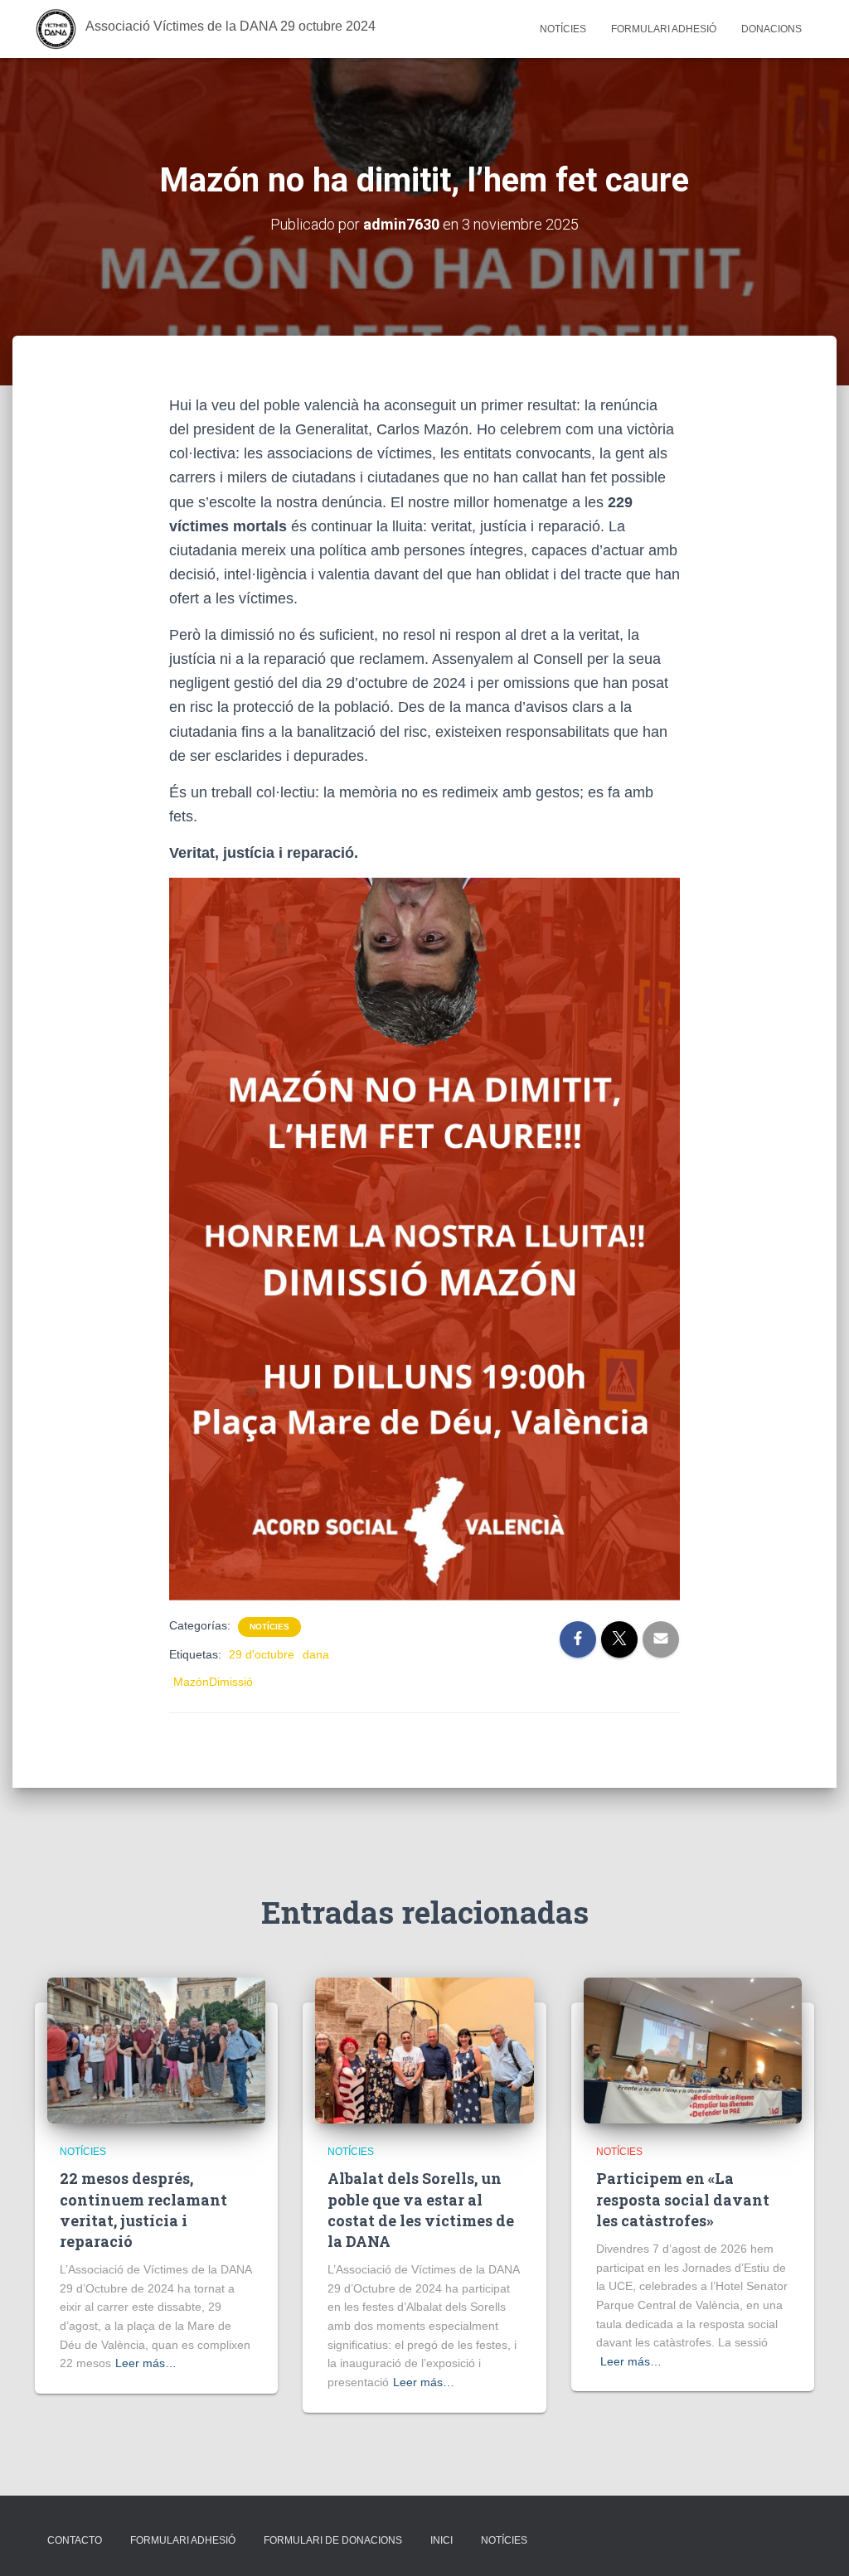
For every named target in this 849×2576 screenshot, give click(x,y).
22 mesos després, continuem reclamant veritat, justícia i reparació (143, 2210)
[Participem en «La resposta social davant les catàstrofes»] (693, 2050)
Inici (441, 2540)
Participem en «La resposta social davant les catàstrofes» (683, 2199)
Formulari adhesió (664, 29)
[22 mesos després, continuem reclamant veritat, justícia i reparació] (156, 2050)
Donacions (771, 29)
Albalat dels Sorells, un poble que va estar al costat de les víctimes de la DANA (421, 2210)
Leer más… (146, 2363)
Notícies (563, 29)
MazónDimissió (213, 1682)
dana (316, 1654)
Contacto (75, 2540)
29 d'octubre (262, 1654)
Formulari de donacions (333, 2540)
